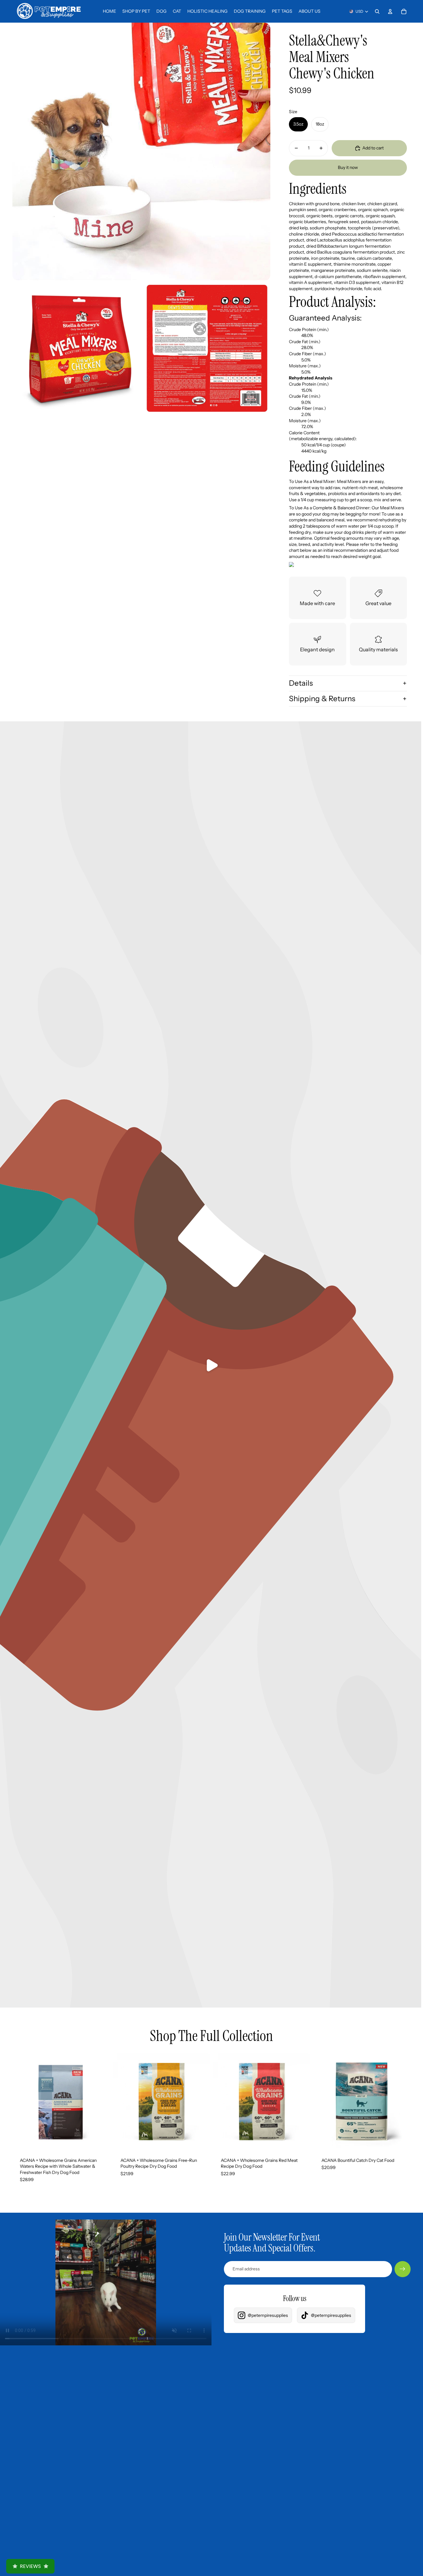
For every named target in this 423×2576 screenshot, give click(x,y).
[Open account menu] (390, 11)
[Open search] (377, 11)
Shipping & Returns (322, 699)
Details (301, 683)
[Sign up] (403, 2269)
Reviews (30, 2566)
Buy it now (348, 167)
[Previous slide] (22, 2101)
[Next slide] (100, 2101)
